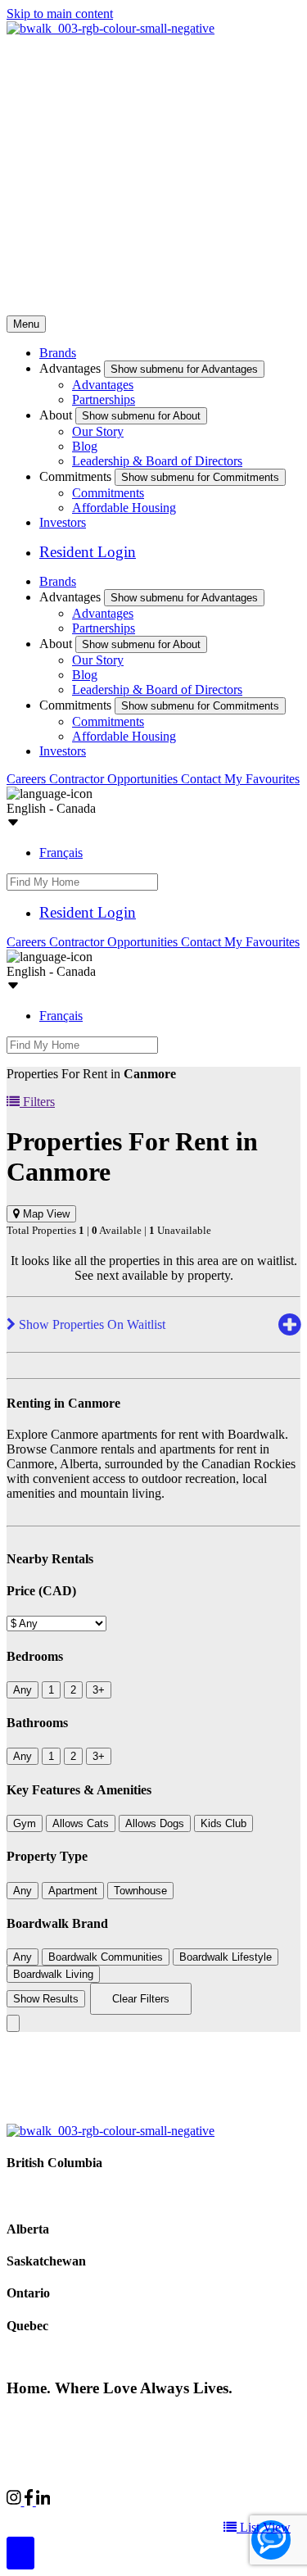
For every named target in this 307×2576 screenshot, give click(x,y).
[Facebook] (30, 2501)
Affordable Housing (124, 508)
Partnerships (104, 399)
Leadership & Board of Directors (157, 461)
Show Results (46, 1999)
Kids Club (223, 1823)
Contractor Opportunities (115, 779)
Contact (203, 779)
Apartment (73, 1891)
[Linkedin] (43, 2501)
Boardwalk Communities (106, 1957)
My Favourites (262, 779)
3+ (99, 1690)
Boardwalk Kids (231, 2516)
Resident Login (88, 552)
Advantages (103, 385)
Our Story (98, 431)
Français (61, 853)
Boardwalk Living (53, 1974)
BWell (156, 2516)
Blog (85, 446)
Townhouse (140, 1891)
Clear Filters (141, 1999)
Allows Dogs (155, 1823)
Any (23, 1690)
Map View (45, 1214)
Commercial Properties (65, 2516)
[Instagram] (16, 2501)
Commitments (108, 493)
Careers (28, 779)
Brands (58, 353)
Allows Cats (81, 1823)
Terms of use (260, 2418)
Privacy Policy (181, 2418)
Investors (63, 522)
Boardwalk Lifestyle (226, 1957)
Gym (25, 1823)
